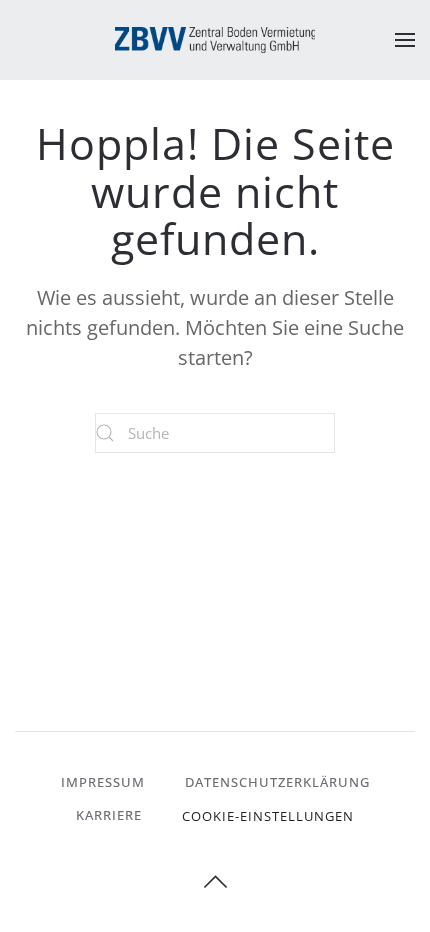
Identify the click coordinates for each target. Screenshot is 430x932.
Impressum (103, 782)
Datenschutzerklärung (277, 782)
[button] (405, 40)
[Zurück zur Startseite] (215, 40)
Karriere (109, 815)
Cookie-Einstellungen (268, 816)
